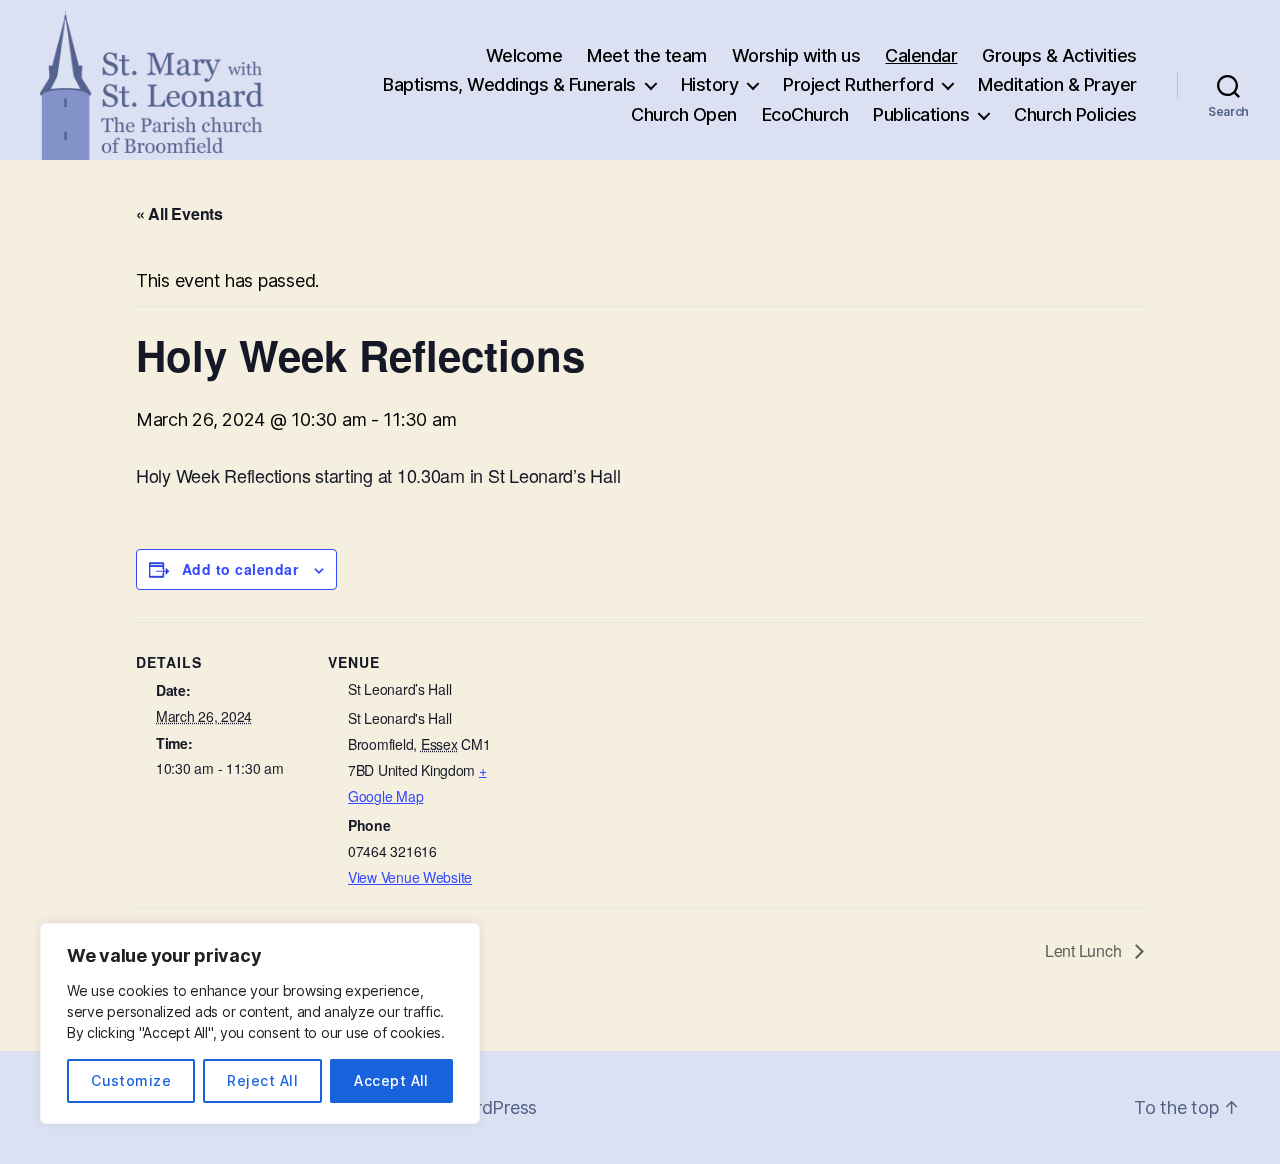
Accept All (391, 1080)
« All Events (179, 213)
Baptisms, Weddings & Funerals (509, 84)
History (710, 84)
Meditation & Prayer (1057, 84)
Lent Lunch (1085, 950)
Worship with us (796, 55)
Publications (921, 114)
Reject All (262, 1080)
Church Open (684, 114)
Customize (131, 1080)
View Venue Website (410, 877)
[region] (260, 1023)
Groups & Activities (1059, 55)
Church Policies (1075, 114)
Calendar (921, 55)
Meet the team (647, 55)
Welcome (524, 55)
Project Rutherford (858, 84)
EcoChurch (805, 114)
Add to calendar (240, 569)
